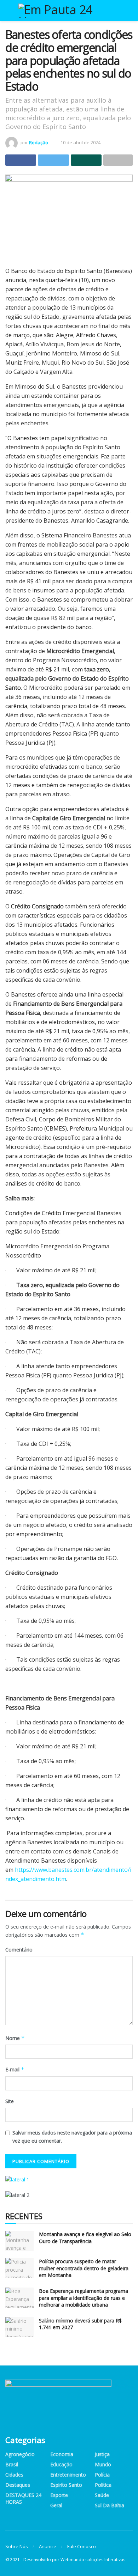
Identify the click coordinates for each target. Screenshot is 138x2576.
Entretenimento (68, 2475)
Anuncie (48, 2546)
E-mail (15, 2069)
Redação (39, 142)
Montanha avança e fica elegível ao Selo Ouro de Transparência (85, 2238)
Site (10, 2101)
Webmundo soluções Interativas (93, 2560)
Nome (15, 2038)
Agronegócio (20, 2454)
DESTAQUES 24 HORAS (23, 2498)
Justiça (102, 2454)
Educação (61, 2464)
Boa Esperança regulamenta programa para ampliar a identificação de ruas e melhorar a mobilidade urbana (84, 2298)
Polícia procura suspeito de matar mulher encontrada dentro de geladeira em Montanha (84, 2268)
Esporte (59, 2495)
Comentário (19, 1950)
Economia (62, 2454)
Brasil (12, 2464)
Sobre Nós (17, 2546)
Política (103, 2485)
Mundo (103, 2464)
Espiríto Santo (66, 2485)
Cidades (14, 2475)
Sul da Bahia (110, 2505)
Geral (56, 2505)
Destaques (18, 2485)
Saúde (102, 2495)
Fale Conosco (82, 2546)
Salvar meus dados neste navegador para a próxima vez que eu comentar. (72, 2136)
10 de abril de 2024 (80, 142)
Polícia (102, 2475)
